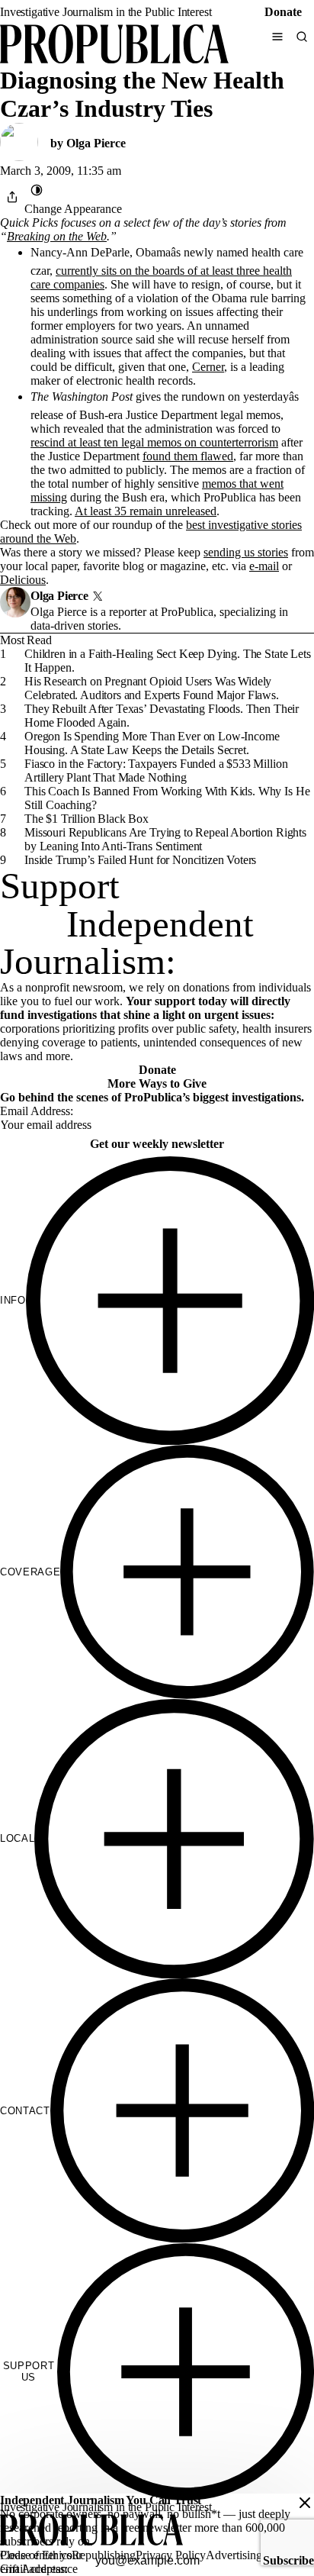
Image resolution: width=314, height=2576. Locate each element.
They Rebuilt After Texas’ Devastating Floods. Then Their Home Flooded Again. (162, 716)
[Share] (12, 197)
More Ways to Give (157, 1083)
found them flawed (188, 456)
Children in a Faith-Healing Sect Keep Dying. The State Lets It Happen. (168, 661)
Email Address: (37, 1111)
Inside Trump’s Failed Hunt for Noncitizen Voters (140, 860)
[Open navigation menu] (277, 37)
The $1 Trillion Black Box (87, 819)
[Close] (305, 2503)
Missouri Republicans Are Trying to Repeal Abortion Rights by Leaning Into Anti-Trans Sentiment (165, 839)
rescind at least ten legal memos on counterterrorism (154, 442)
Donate (283, 12)
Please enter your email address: (41, 2562)
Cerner (208, 367)
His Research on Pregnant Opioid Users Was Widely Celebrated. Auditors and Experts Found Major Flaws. (152, 688)
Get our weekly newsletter (157, 1144)
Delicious (23, 580)
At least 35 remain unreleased (146, 511)
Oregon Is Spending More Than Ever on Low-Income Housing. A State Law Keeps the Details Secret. (152, 743)
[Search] (302, 37)
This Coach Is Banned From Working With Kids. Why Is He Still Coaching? (167, 798)
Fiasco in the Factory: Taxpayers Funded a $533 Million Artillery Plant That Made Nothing (156, 771)
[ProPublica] (114, 45)
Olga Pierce (96, 143)
